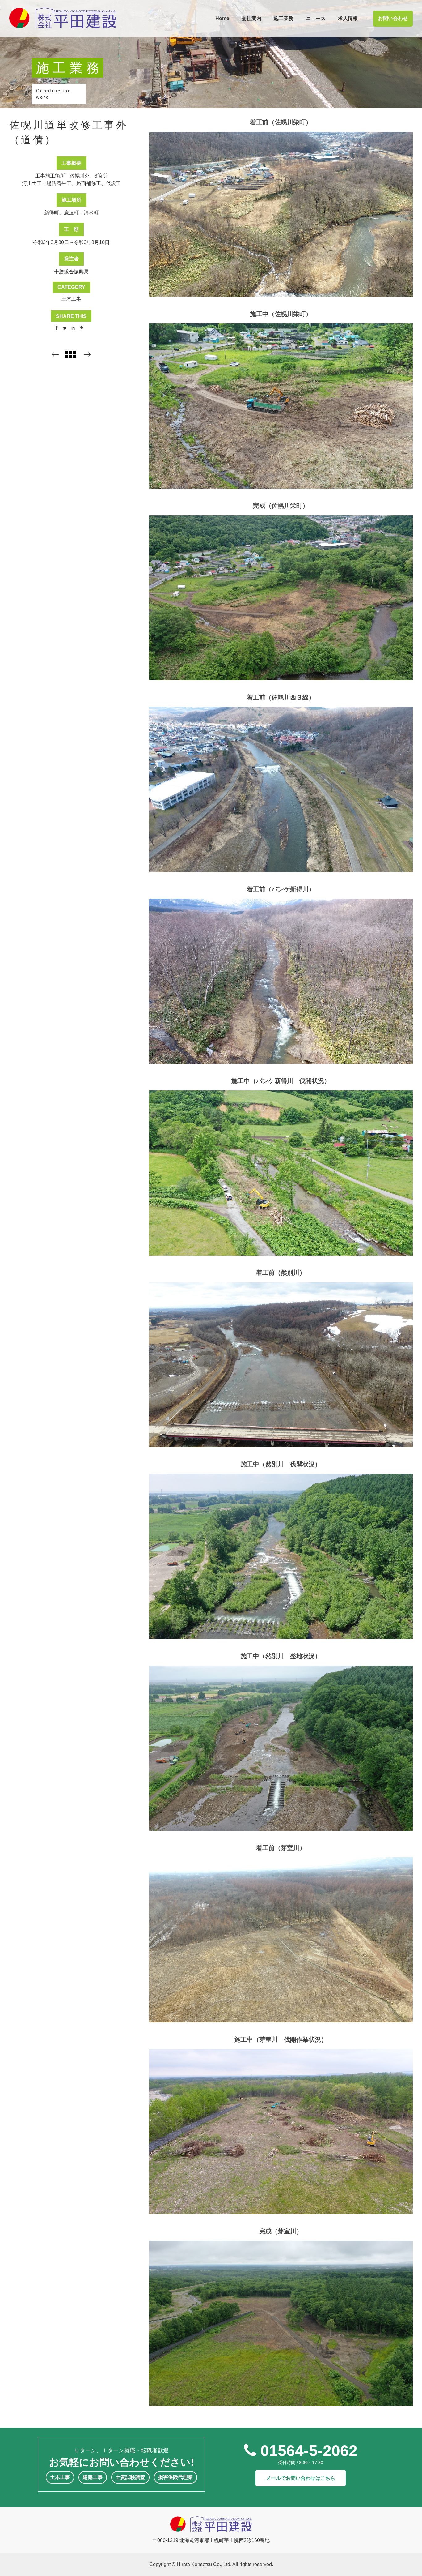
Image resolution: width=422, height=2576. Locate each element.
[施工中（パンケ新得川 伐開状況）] (281, 1166)
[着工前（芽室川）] (281, 1933)
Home (222, 18)
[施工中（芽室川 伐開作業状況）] (281, 2125)
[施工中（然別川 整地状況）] (281, 1741)
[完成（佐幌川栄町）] (281, 591)
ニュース (316, 18)
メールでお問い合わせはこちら (301, 2478)
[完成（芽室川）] (281, 2316)
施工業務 (284, 18)
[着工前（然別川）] (281, 1358)
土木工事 (71, 299)
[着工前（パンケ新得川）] (281, 974)
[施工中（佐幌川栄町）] (281, 399)
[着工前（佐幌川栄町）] (281, 207)
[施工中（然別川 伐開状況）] (281, 1549)
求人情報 (348, 18)
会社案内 (251, 18)
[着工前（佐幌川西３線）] (281, 782)
